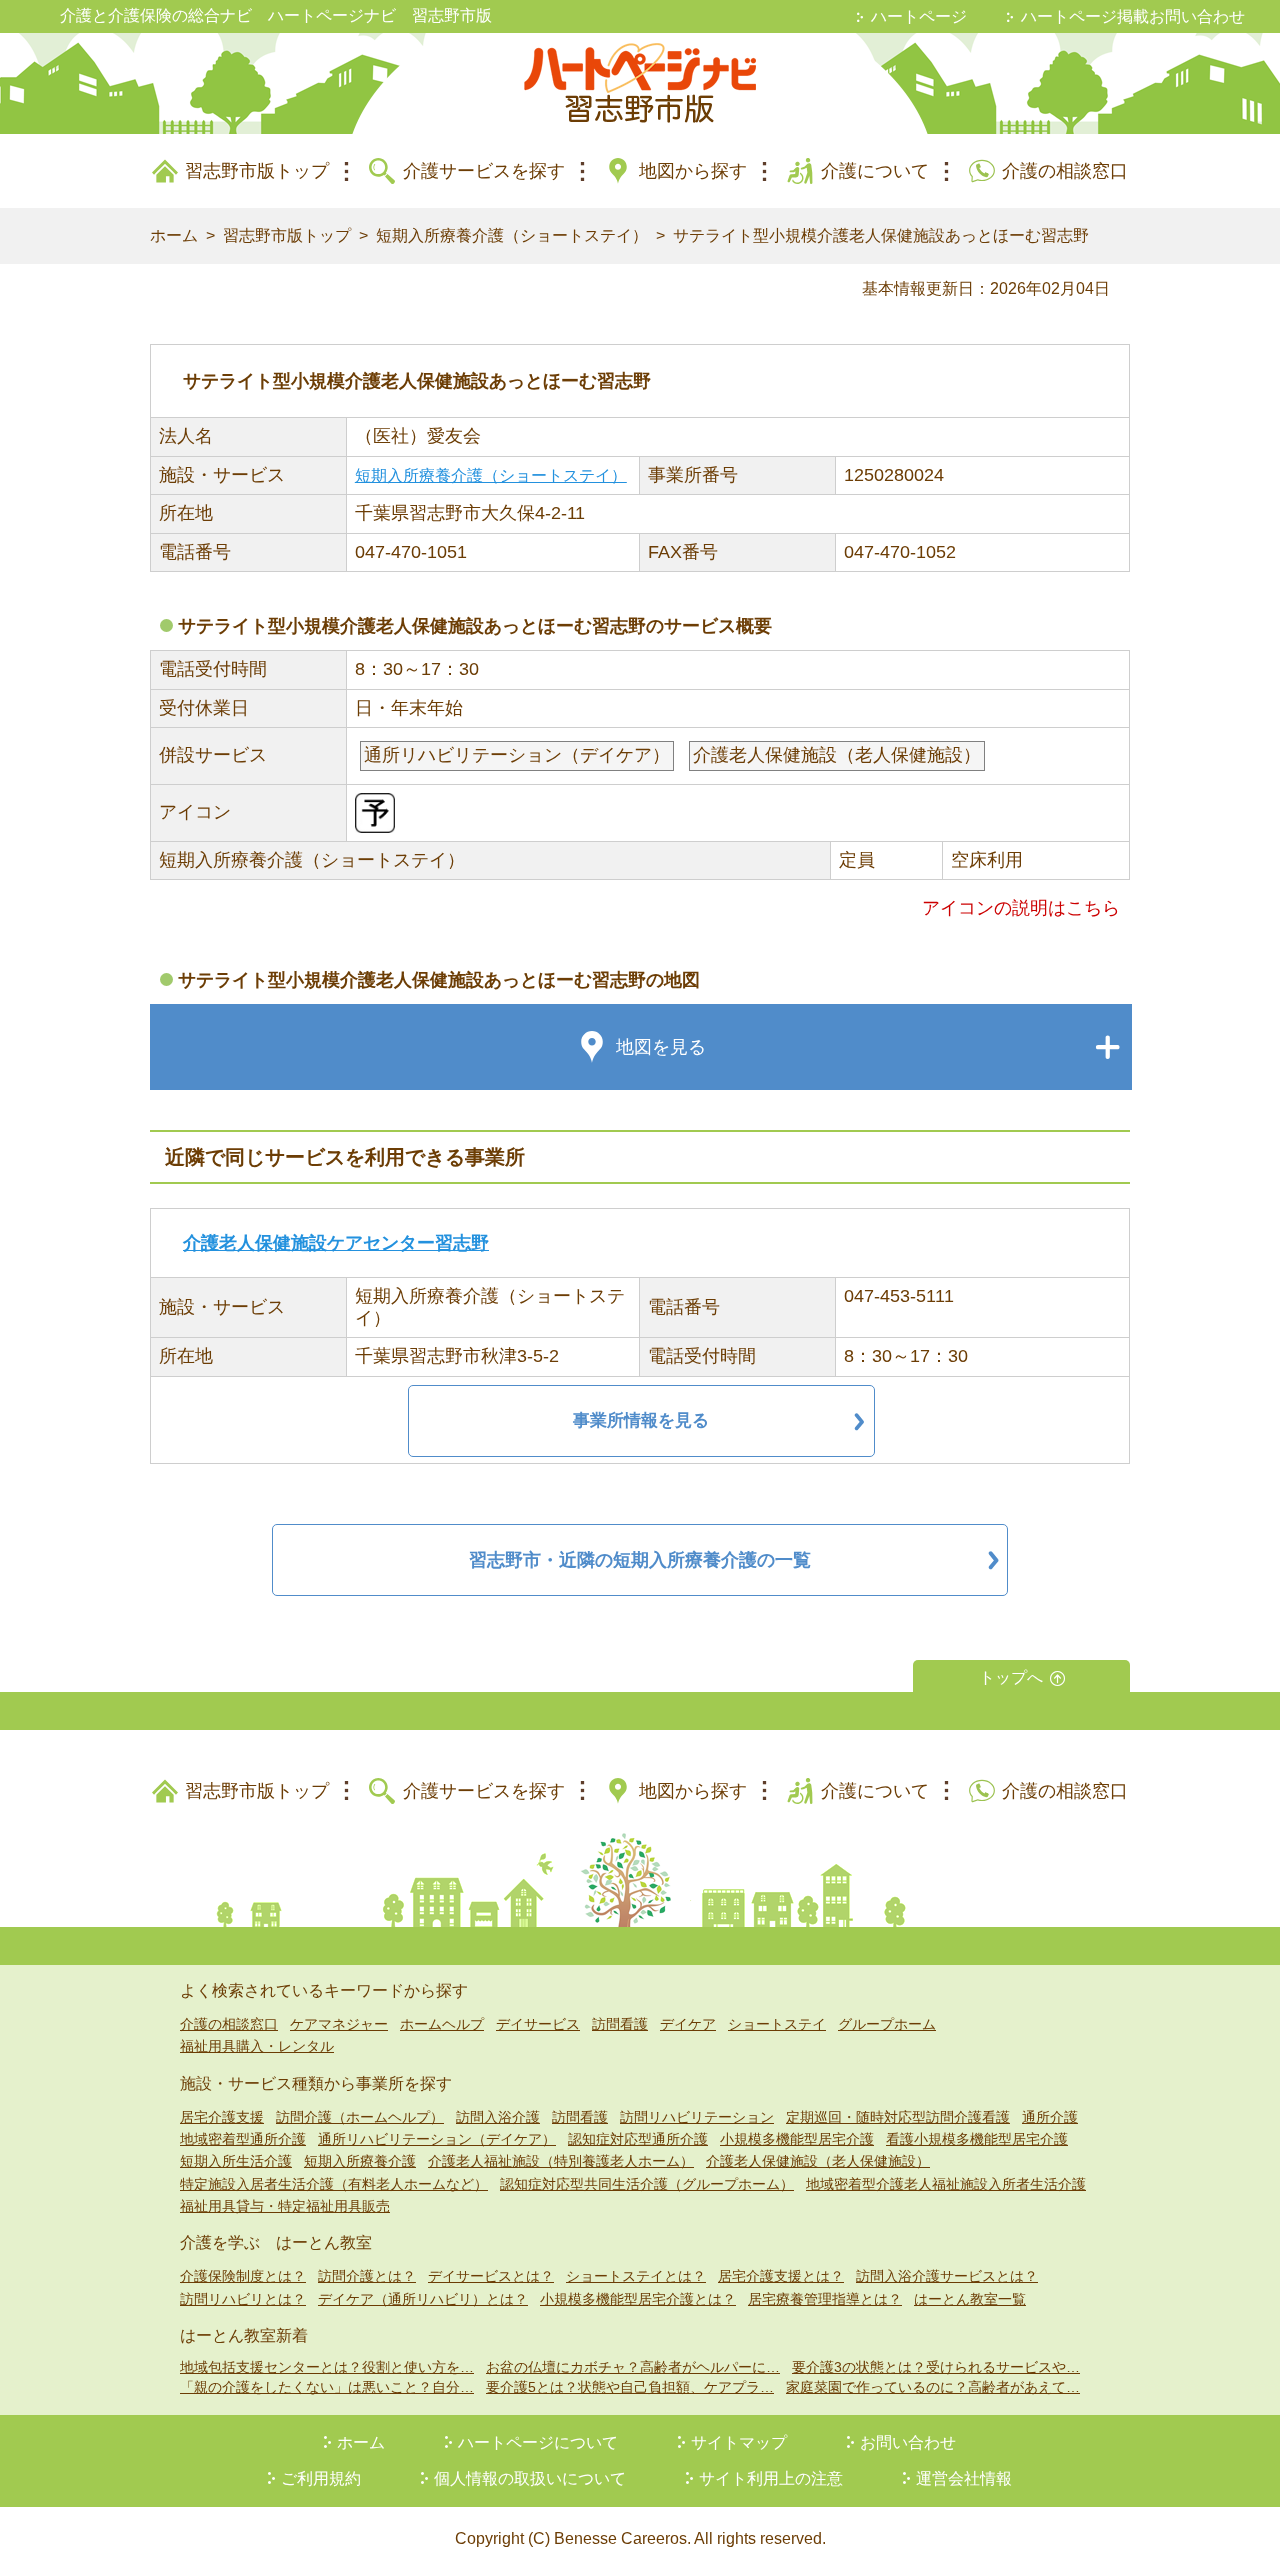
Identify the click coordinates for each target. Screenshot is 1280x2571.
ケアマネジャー (339, 2024)
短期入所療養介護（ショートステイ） (512, 235)
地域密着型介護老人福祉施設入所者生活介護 (946, 2184)
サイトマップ (739, 2442)
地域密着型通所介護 (243, 2139)
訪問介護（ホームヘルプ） (360, 2117)
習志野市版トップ (257, 171)
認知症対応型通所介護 (638, 2139)
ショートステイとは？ (636, 2276)
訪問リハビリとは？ (243, 2299)
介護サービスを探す (484, 171)
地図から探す (693, 171)
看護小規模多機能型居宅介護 (977, 2139)
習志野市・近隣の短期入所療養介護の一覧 (640, 1560)
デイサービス (538, 2024)
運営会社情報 (964, 2478)
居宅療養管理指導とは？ (825, 2299)
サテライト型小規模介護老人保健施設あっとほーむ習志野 (881, 235)
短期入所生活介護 (236, 2161)
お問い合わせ (908, 2442)
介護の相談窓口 (1065, 171)
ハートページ (919, 16)
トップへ (1011, 1677)
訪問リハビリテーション (697, 2117)
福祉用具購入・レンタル (257, 2046)
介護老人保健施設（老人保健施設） (818, 2161)
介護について (875, 171)
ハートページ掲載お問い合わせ (1133, 16)
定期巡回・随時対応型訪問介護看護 (898, 2117)
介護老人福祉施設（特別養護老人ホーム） (561, 2161)
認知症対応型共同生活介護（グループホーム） (647, 2184)
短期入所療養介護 (360, 2161)
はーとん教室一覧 (970, 2299)
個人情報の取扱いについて (530, 2478)
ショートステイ (777, 2024)
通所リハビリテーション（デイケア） (437, 2139)
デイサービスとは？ (491, 2276)
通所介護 (1050, 2117)
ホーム (174, 235)
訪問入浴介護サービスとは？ (947, 2276)
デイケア (688, 2024)
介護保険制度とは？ (243, 2276)
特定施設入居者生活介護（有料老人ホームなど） (334, 2184)
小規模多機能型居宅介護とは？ (638, 2299)
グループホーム (887, 2024)
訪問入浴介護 (498, 2117)
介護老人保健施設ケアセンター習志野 (336, 1243)
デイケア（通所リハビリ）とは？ (423, 2299)
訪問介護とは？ (367, 2276)
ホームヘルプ (442, 2024)
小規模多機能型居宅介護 (797, 2139)
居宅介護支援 (222, 2117)
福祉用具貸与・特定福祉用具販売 (285, 2206)
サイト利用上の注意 (771, 2478)
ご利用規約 (321, 2478)
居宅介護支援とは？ (781, 2276)
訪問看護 (620, 2024)
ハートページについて (538, 2442)
